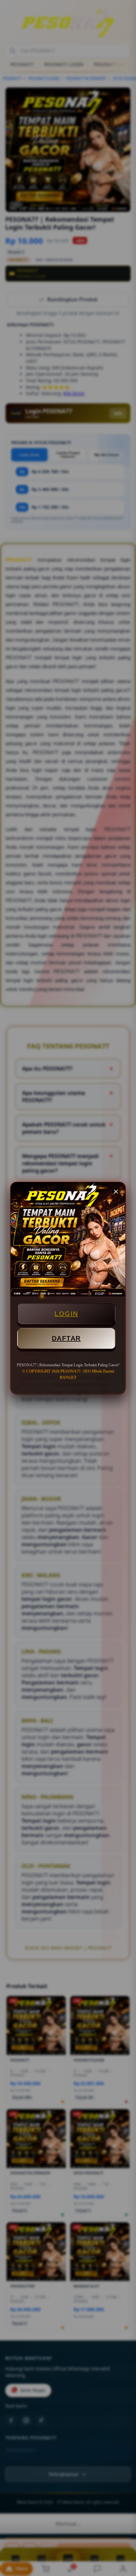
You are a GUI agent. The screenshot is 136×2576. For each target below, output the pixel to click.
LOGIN (66, 1314)
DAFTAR (66, 1338)
